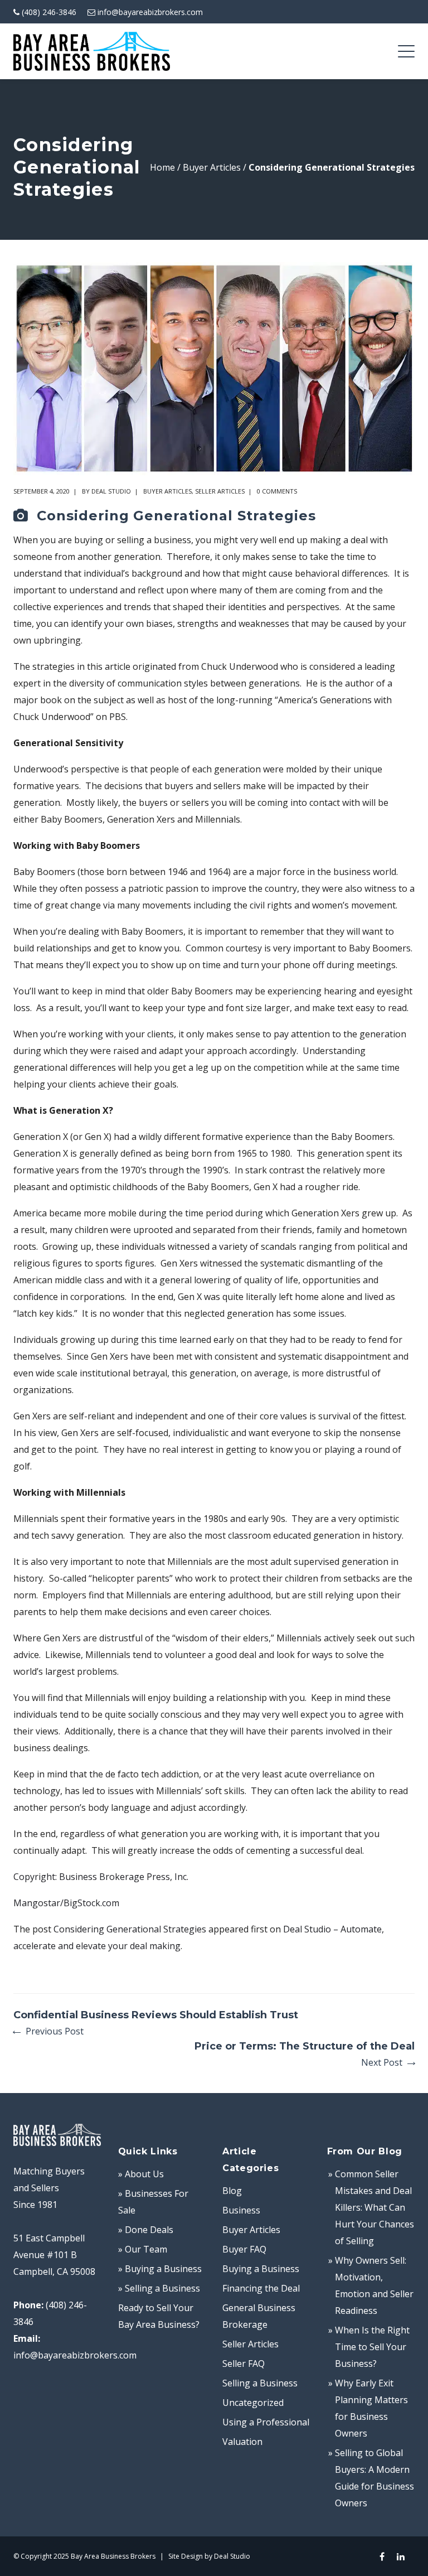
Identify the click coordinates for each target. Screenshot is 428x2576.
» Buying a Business (160, 2269)
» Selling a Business (159, 2288)
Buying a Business (261, 2269)
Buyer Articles (212, 167)
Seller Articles (220, 491)
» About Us (141, 2174)
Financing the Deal (261, 2288)
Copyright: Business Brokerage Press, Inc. (101, 1877)
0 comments (277, 491)
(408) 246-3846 (49, 12)
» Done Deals (146, 2230)
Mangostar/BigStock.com (66, 1903)
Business (241, 2210)
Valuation (242, 2442)
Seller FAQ (244, 2364)
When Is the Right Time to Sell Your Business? (372, 2347)
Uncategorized (253, 2403)
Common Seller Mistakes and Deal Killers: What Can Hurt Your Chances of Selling (374, 2207)
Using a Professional (266, 2422)
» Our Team (143, 2249)
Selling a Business (260, 2383)
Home (162, 167)
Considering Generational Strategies (130, 1929)
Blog (232, 2191)
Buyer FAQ (244, 2249)
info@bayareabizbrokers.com (150, 12)
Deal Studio (111, 491)
